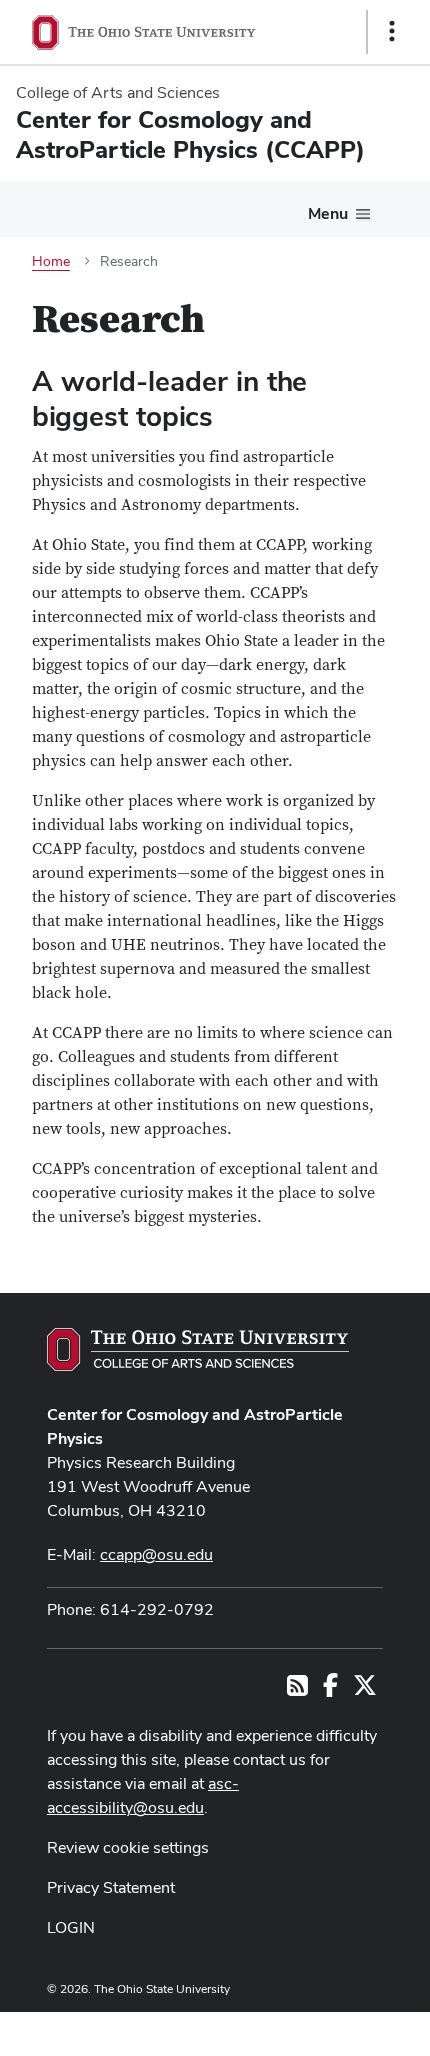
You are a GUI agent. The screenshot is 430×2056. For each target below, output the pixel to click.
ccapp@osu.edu (156, 1554)
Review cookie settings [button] (128, 1847)
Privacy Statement (111, 1887)
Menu (328, 213)
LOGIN (71, 1927)
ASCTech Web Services (321, 2029)
